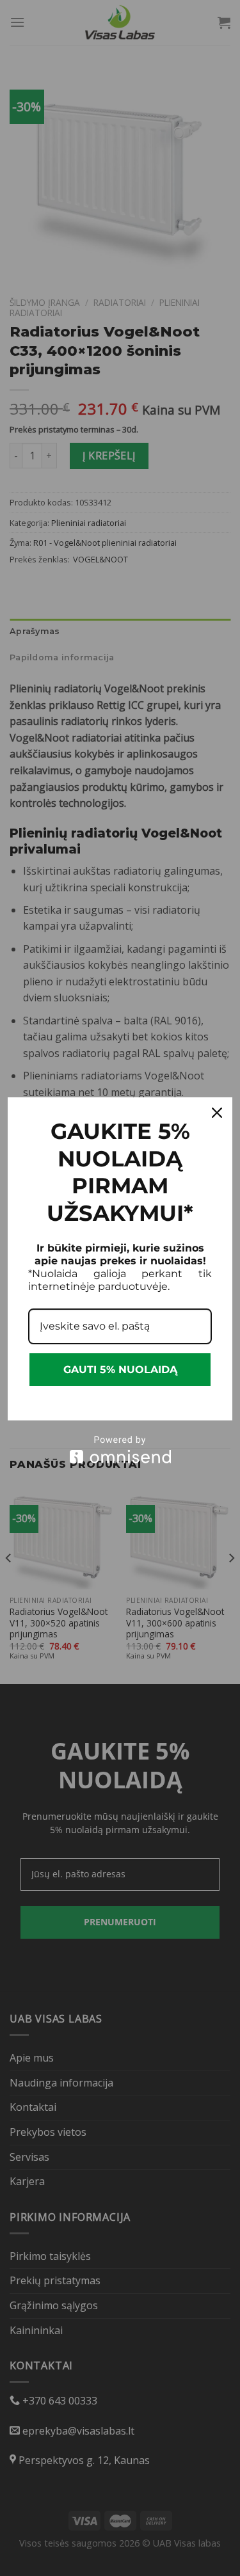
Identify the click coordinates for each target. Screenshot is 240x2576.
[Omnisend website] (120, 1450)
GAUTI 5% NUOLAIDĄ (120, 1370)
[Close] (217, 1113)
